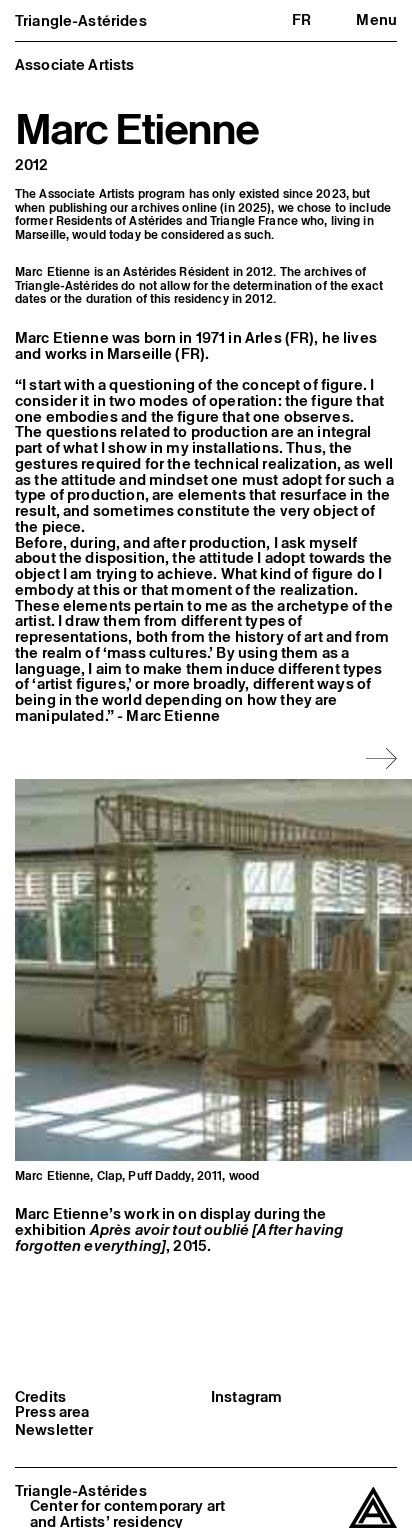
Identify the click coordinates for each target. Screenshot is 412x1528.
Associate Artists (75, 64)
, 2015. (179, 1237)
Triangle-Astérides (81, 20)
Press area (52, 1412)
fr (301, 19)
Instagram (246, 1397)
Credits (40, 1397)
